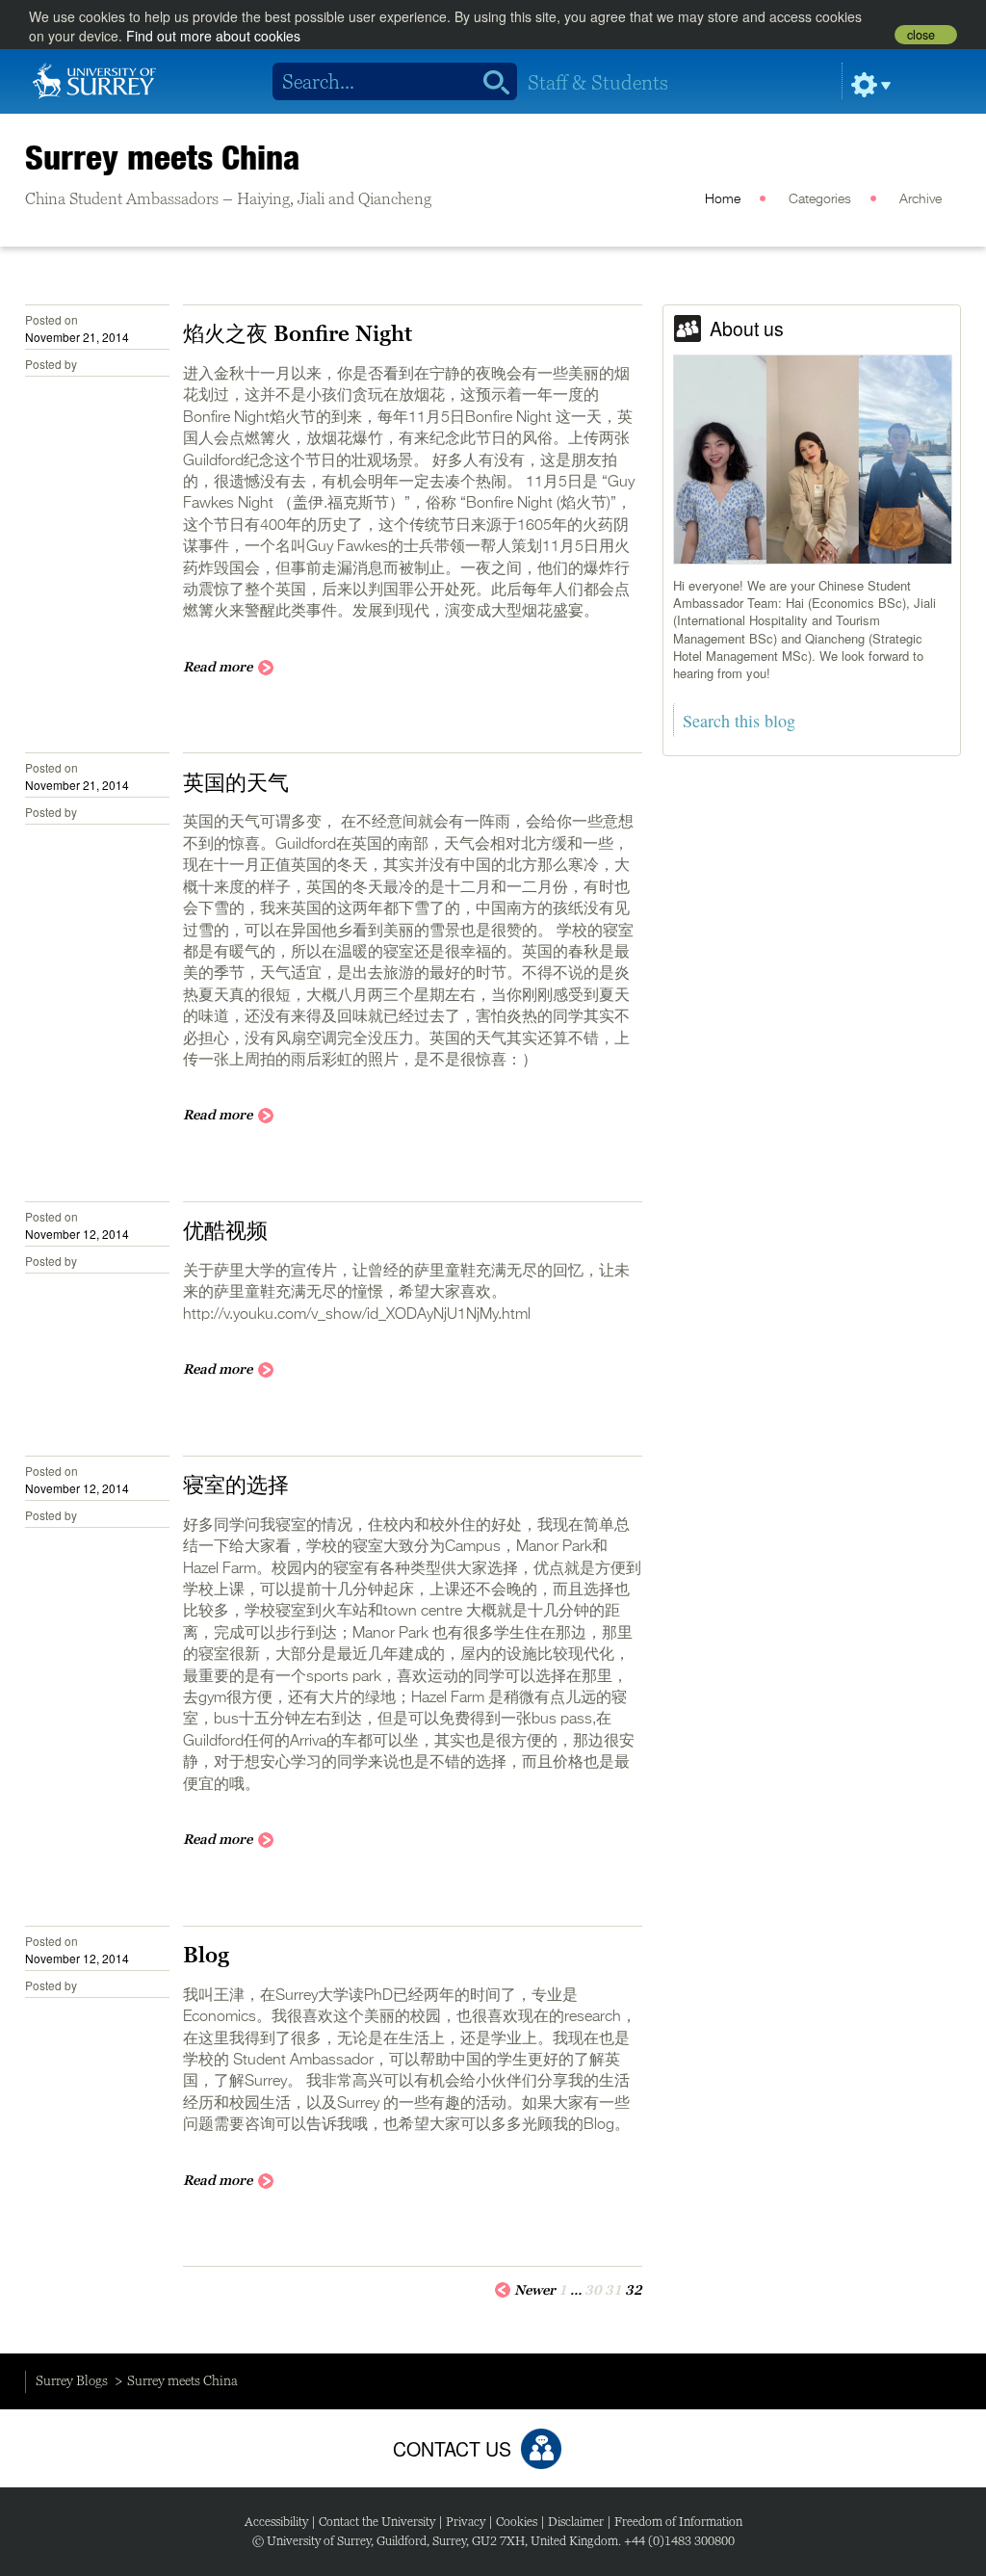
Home (723, 199)
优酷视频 (225, 1230)
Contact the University (377, 2522)
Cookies (517, 2522)
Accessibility (276, 2522)
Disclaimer (576, 2522)
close (921, 35)
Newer (535, 2290)
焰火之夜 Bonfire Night (298, 333)
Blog (206, 1955)
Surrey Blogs (72, 2380)
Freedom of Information (678, 2522)
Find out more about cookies (213, 36)
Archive (921, 199)
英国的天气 (236, 782)
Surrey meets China (163, 157)
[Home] (94, 79)
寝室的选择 (236, 1485)
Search (490, 82)
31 (613, 2290)
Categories (820, 199)
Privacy (466, 2522)
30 (593, 2290)
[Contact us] (541, 2449)
